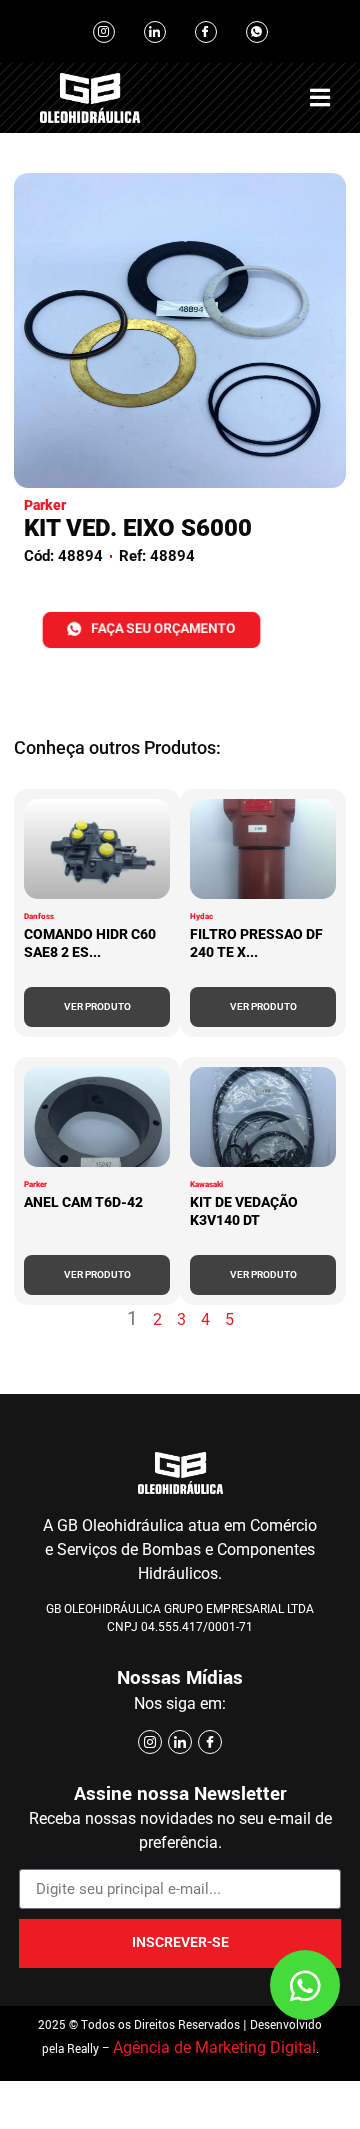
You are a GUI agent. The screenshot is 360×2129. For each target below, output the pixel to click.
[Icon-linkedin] (155, 32)
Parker (35, 1184)
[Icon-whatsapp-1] (257, 32)
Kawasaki (206, 1184)
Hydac (201, 916)
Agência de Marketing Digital (214, 2047)
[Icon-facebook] (206, 32)
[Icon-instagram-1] (104, 32)
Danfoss (39, 916)
